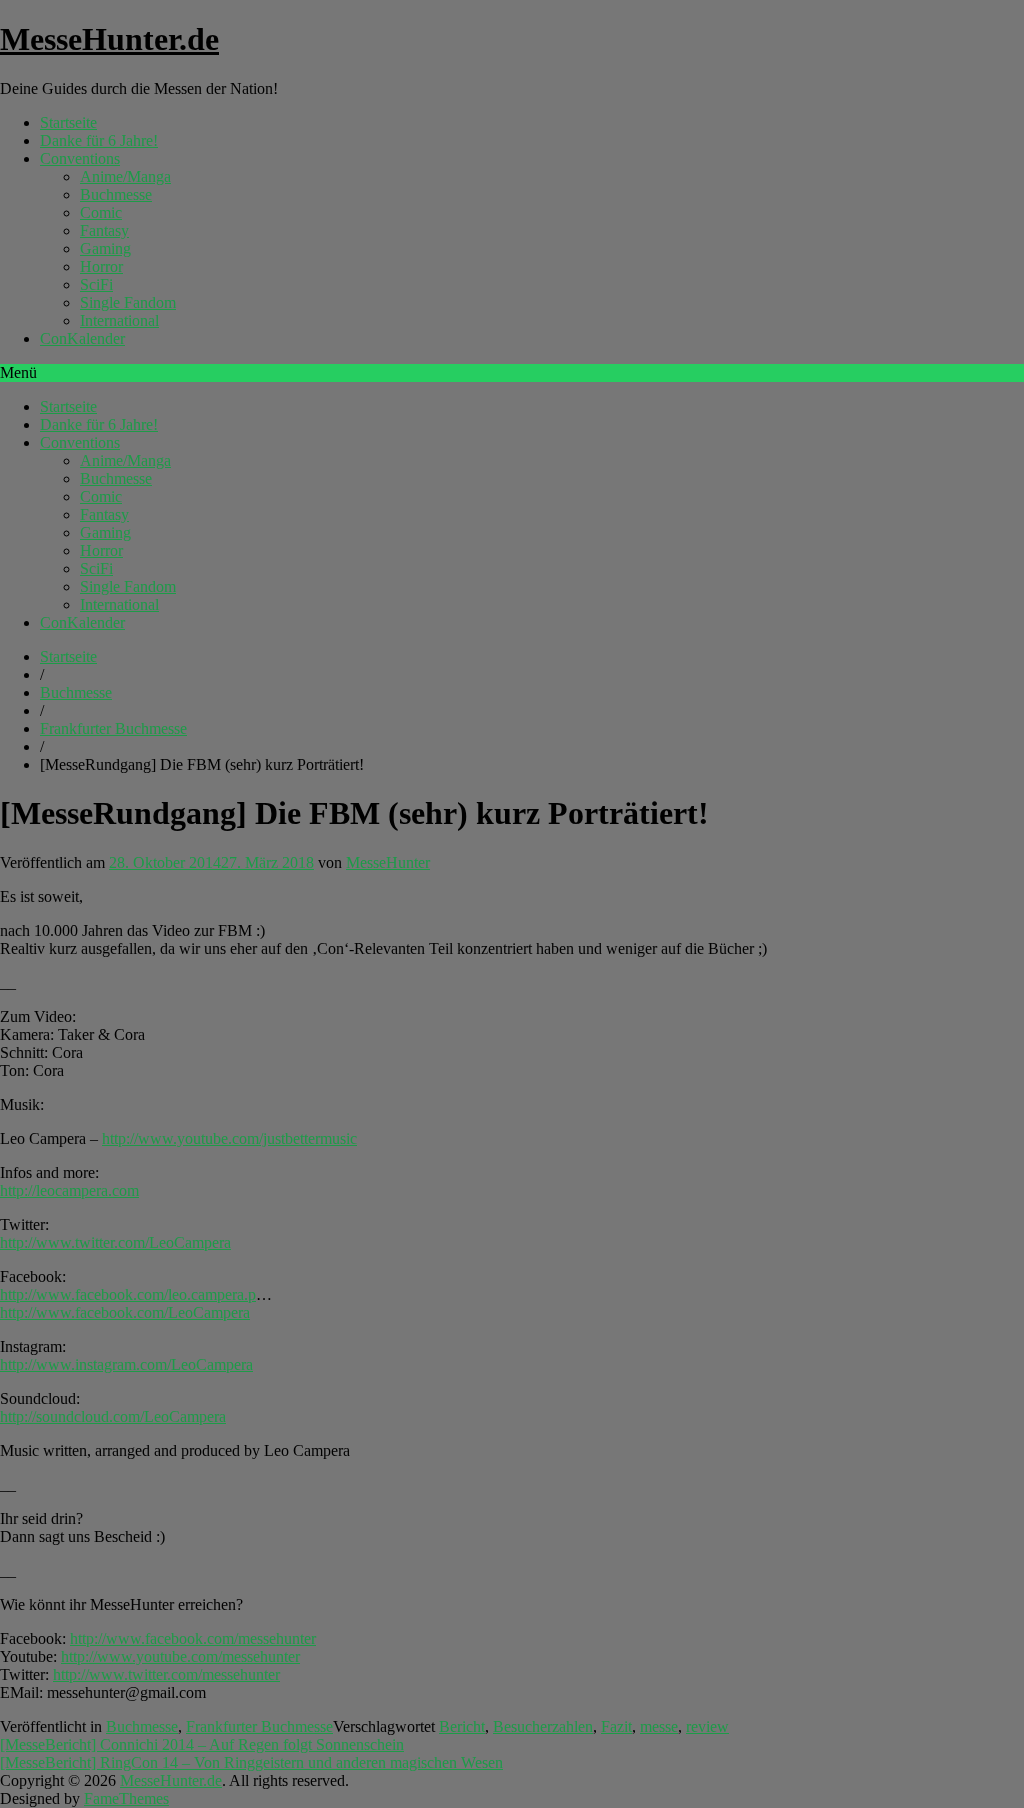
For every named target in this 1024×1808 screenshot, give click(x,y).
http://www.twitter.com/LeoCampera (115, 1242)
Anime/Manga (125, 176)
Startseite (68, 122)
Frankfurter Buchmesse (113, 728)
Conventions (80, 158)
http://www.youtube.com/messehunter (180, 1656)
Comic (101, 212)
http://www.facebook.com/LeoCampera (125, 1312)
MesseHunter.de (109, 39)
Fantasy (104, 230)
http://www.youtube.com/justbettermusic (229, 1138)
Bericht (462, 1726)
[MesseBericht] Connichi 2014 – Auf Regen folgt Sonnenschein (202, 1744)
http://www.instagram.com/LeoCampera (126, 1364)
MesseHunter (388, 862)
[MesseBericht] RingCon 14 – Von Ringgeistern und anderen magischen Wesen (251, 1762)
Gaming (105, 248)
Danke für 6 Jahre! (99, 140)
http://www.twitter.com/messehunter (166, 1674)
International (119, 320)
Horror (101, 266)
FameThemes (126, 1798)
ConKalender (82, 338)
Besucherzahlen (543, 1726)
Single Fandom (128, 302)
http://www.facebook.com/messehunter (193, 1638)
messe (659, 1726)
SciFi (96, 284)
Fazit (616, 1726)
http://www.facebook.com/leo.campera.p (128, 1294)
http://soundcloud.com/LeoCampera (113, 1416)
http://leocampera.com (69, 1190)
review (707, 1726)
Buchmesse (116, 194)
